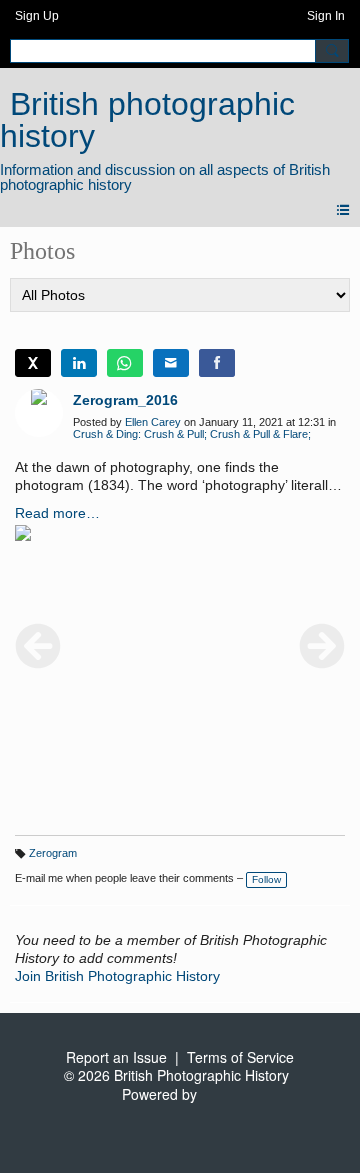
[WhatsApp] (125, 363)
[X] (33, 363)
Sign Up (37, 16)
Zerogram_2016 (125, 400)
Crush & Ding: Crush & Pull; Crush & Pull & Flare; (192, 434)
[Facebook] (217, 363)
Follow (266, 879)
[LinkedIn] (79, 363)
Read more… (57, 513)
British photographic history (147, 120)
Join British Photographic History (117, 976)
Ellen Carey (153, 422)
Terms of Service (240, 1057)
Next (322, 646)
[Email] (171, 363)
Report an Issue (116, 1057)
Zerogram (53, 853)
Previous (38, 646)
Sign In (326, 16)
